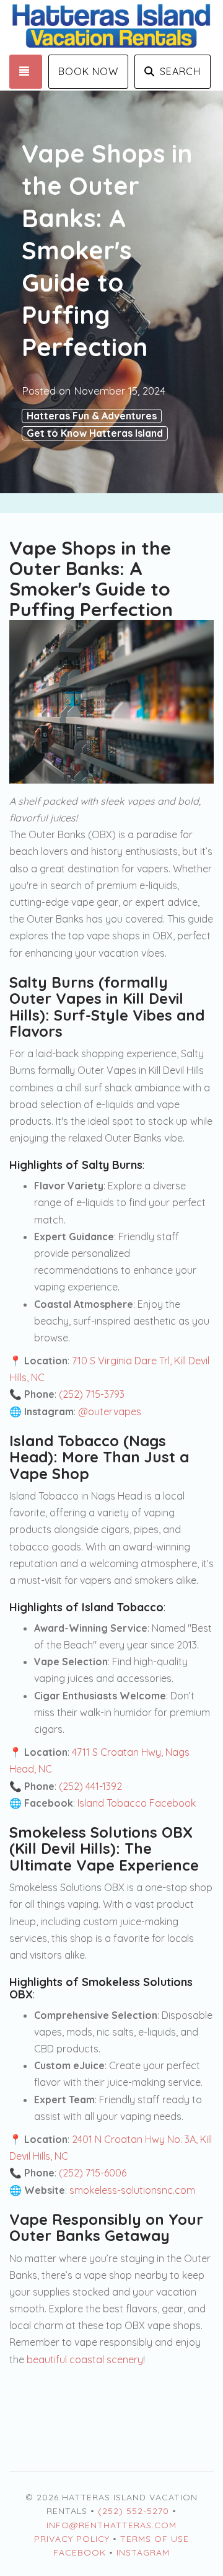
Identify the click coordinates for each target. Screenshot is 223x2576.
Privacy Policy (72, 2539)
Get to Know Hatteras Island (95, 433)
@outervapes (110, 1411)
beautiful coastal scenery (85, 2359)
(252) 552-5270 (133, 2511)
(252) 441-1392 (90, 1786)
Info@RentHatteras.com (111, 2525)
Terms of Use (155, 2539)
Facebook (80, 2552)
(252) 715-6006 (93, 2173)
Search (180, 71)
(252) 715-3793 (92, 1394)
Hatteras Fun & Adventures (92, 416)
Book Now (88, 71)
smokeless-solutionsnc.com (132, 2190)
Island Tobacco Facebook (137, 1803)
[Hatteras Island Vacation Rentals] (111, 27)
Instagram (143, 2552)
